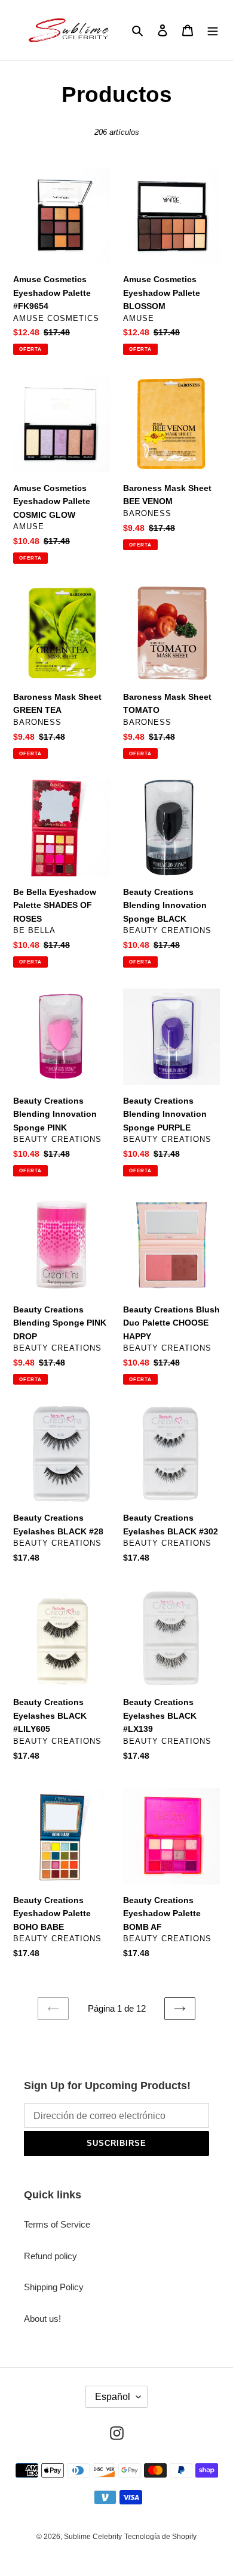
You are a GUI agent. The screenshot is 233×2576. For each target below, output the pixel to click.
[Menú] (213, 30)
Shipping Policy (54, 2287)
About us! (42, 2319)
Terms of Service (57, 2224)
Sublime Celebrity (93, 2537)
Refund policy (50, 2256)
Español (113, 2397)
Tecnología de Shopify (160, 2537)
